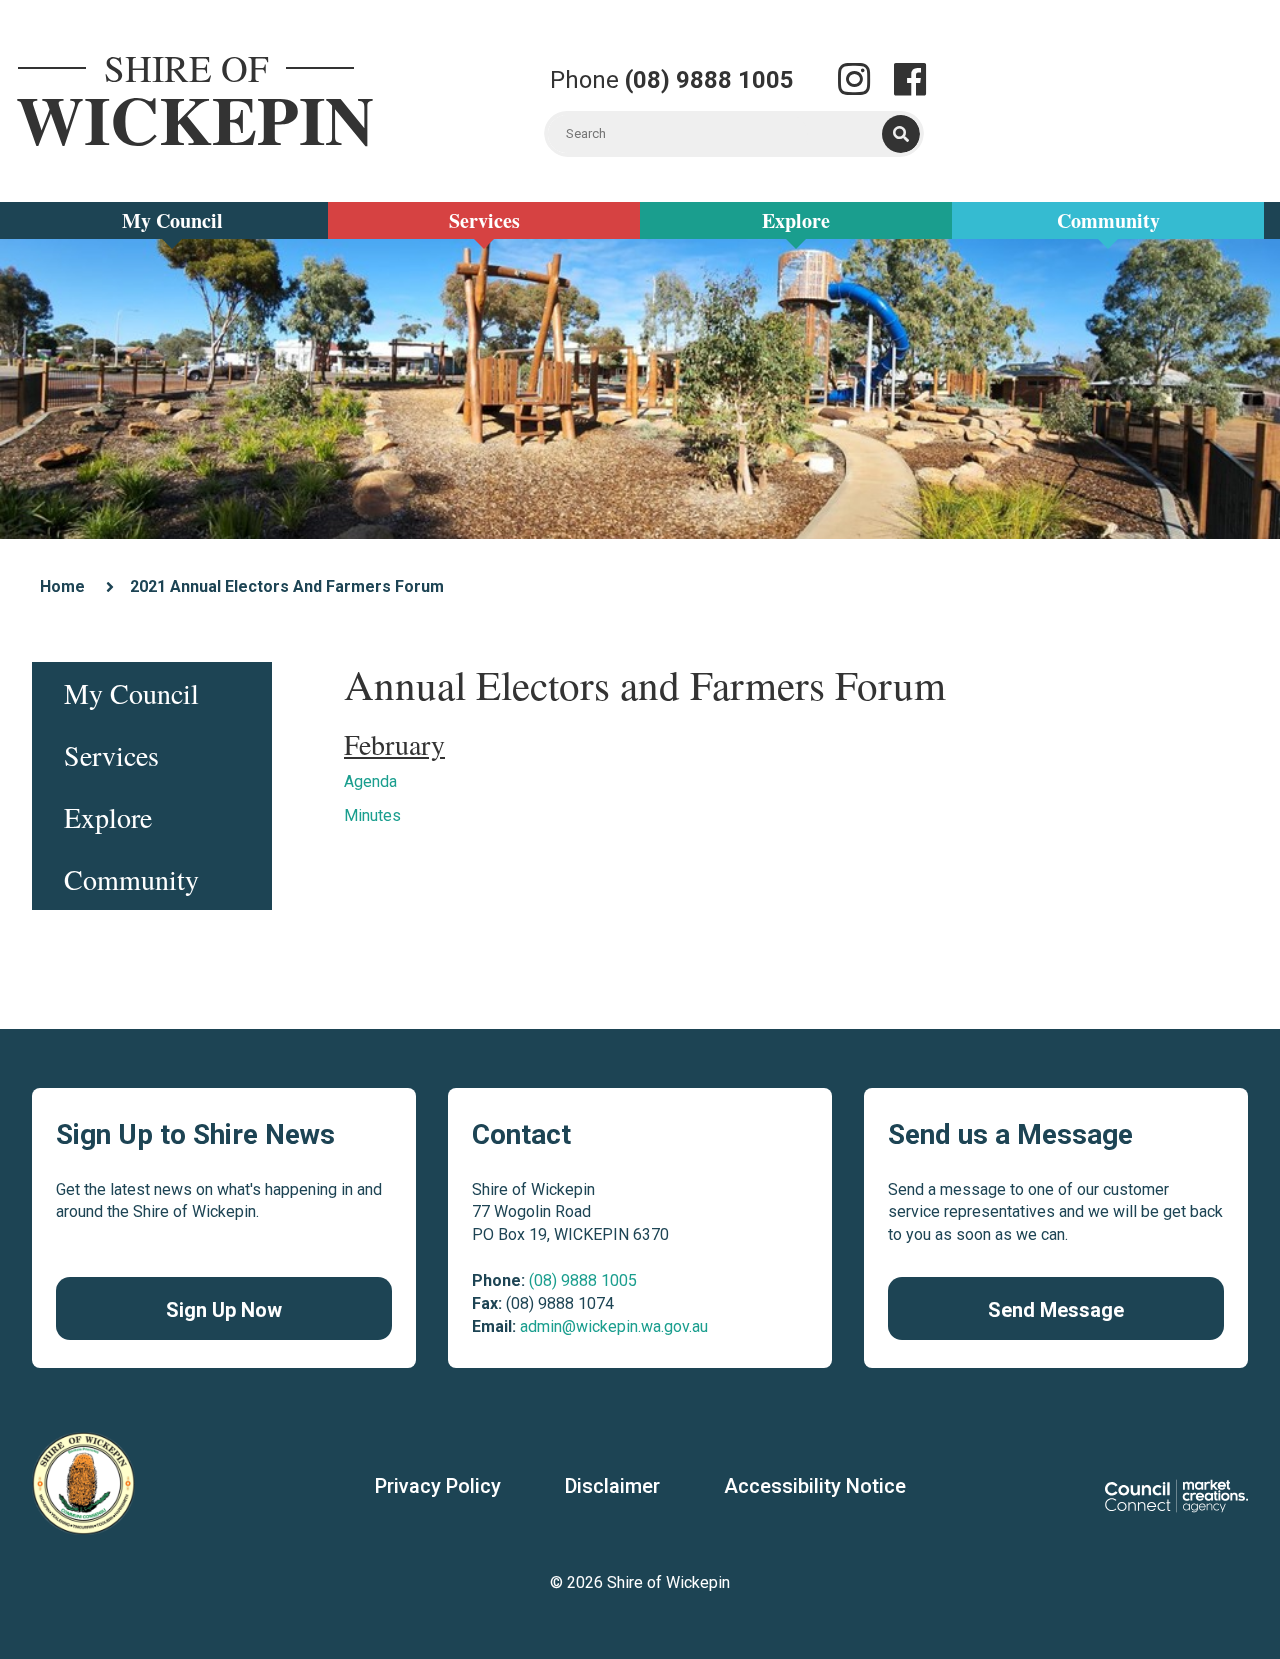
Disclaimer (612, 1486)
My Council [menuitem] (131, 693)
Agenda (370, 781)
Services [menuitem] (111, 755)
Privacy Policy (438, 1486)
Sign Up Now (224, 1310)
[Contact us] (854, 81)
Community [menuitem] (131, 879)
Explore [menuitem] (108, 817)
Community (1108, 220)
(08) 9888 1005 (583, 1280)
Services (484, 220)
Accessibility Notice (815, 1486)
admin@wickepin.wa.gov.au (614, 1326)
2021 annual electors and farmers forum (287, 586)
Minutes (372, 815)
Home (62, 586)
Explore (796, 220)
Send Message (1056, 1310)
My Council (172, 220)
